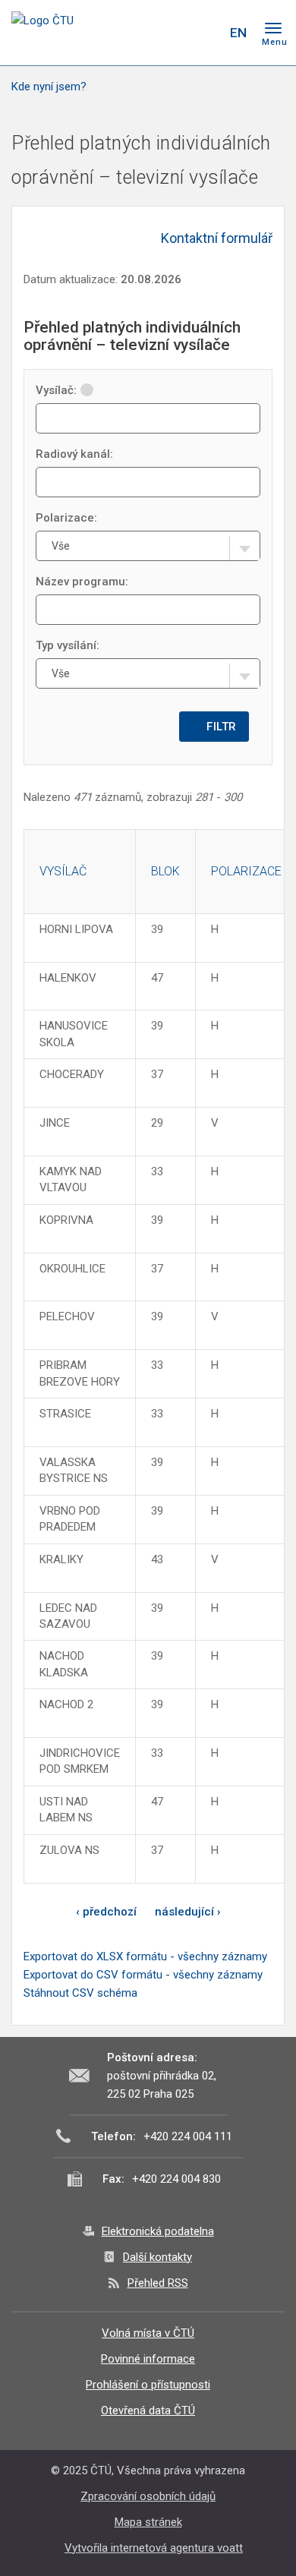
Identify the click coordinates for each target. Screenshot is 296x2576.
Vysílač (63, 871)
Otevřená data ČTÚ (148, 2410)
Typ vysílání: (68, 645)
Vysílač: (56, 390)
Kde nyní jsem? (49, 87)
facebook (124, 33)
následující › (188, 1912)
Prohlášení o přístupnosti (148, 2385)
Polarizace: (66, 518)
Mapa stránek (148, 2522)
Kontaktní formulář (217, 238)
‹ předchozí (106, 1912)
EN (238, 33)
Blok (165, 871)
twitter (150, 33)
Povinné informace (148, 2359)
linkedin (177, 33)
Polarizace (246, 871)
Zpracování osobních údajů (148, 2496)
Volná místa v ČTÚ (148, 2333)
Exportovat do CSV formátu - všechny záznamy (143, 1975)
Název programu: (82, 582)
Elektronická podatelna (158, 2231)
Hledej (207, 33)
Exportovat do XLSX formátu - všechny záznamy (145, 1956)
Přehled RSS (158, 2283)
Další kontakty (157, 2257)
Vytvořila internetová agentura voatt (154, 2548)
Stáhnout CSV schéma (80, 1993)
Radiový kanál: (74, 454)
